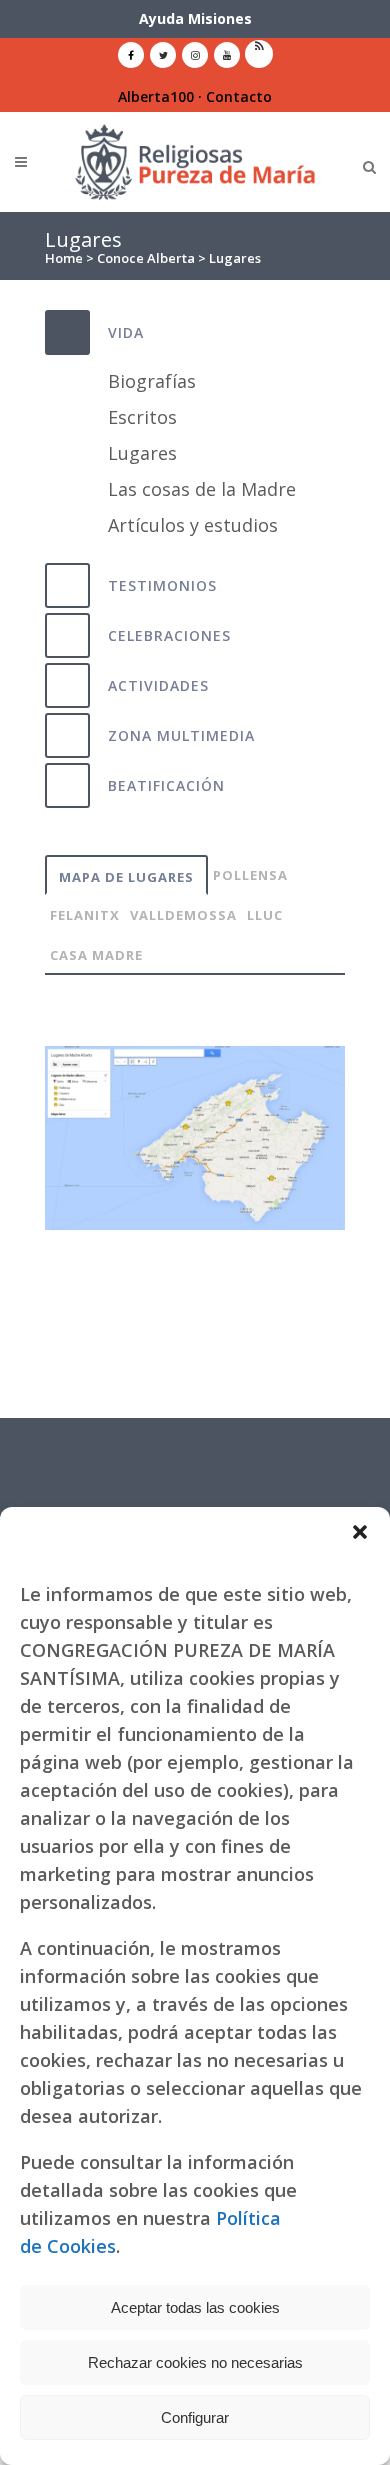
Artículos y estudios (193, 525)
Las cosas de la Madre (202, 489)
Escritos (142, 417)
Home (64, 258)
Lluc (265, 915)
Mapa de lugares (126, 877)
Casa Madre (96, 955)
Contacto (239, 96)
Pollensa (250, 875)
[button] (360, 1532)
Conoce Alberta (146, 258)
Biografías (152, 381)
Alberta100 (156, 96)
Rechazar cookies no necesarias (195, 2362)
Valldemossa (183, 915)
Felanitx (85, 915)
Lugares (142, 453)
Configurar (195, 2417)
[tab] (195, 332)
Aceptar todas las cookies (195, 2307)
